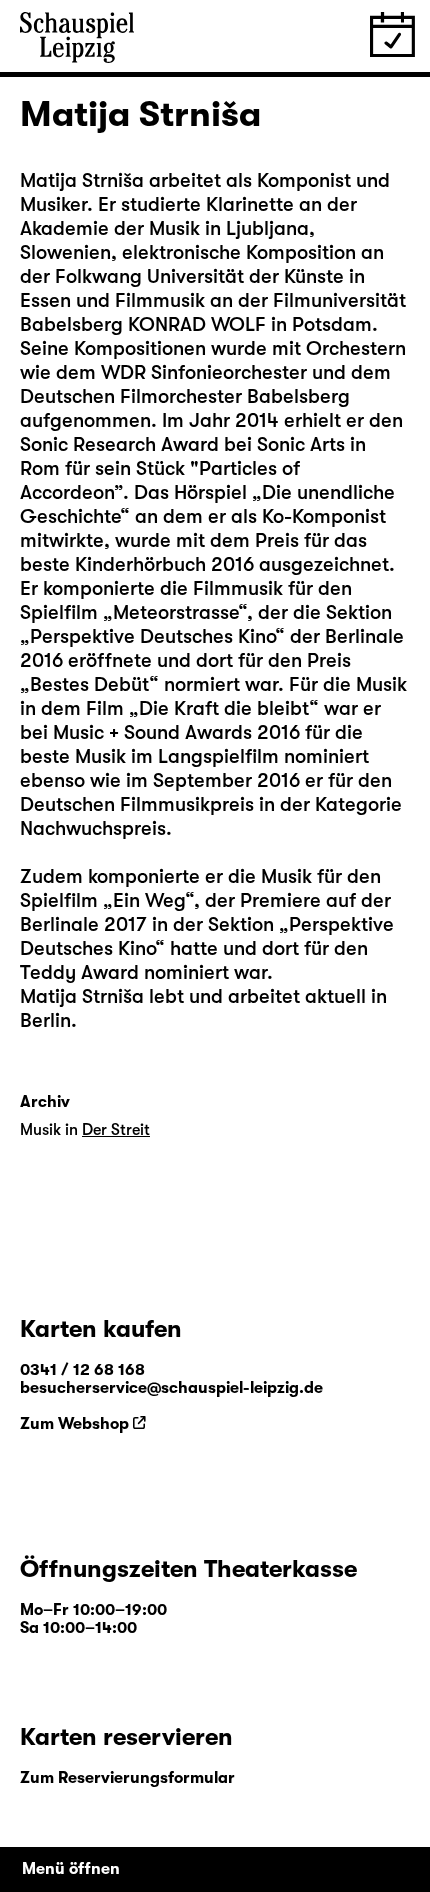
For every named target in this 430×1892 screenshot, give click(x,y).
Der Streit (116, 1130)
